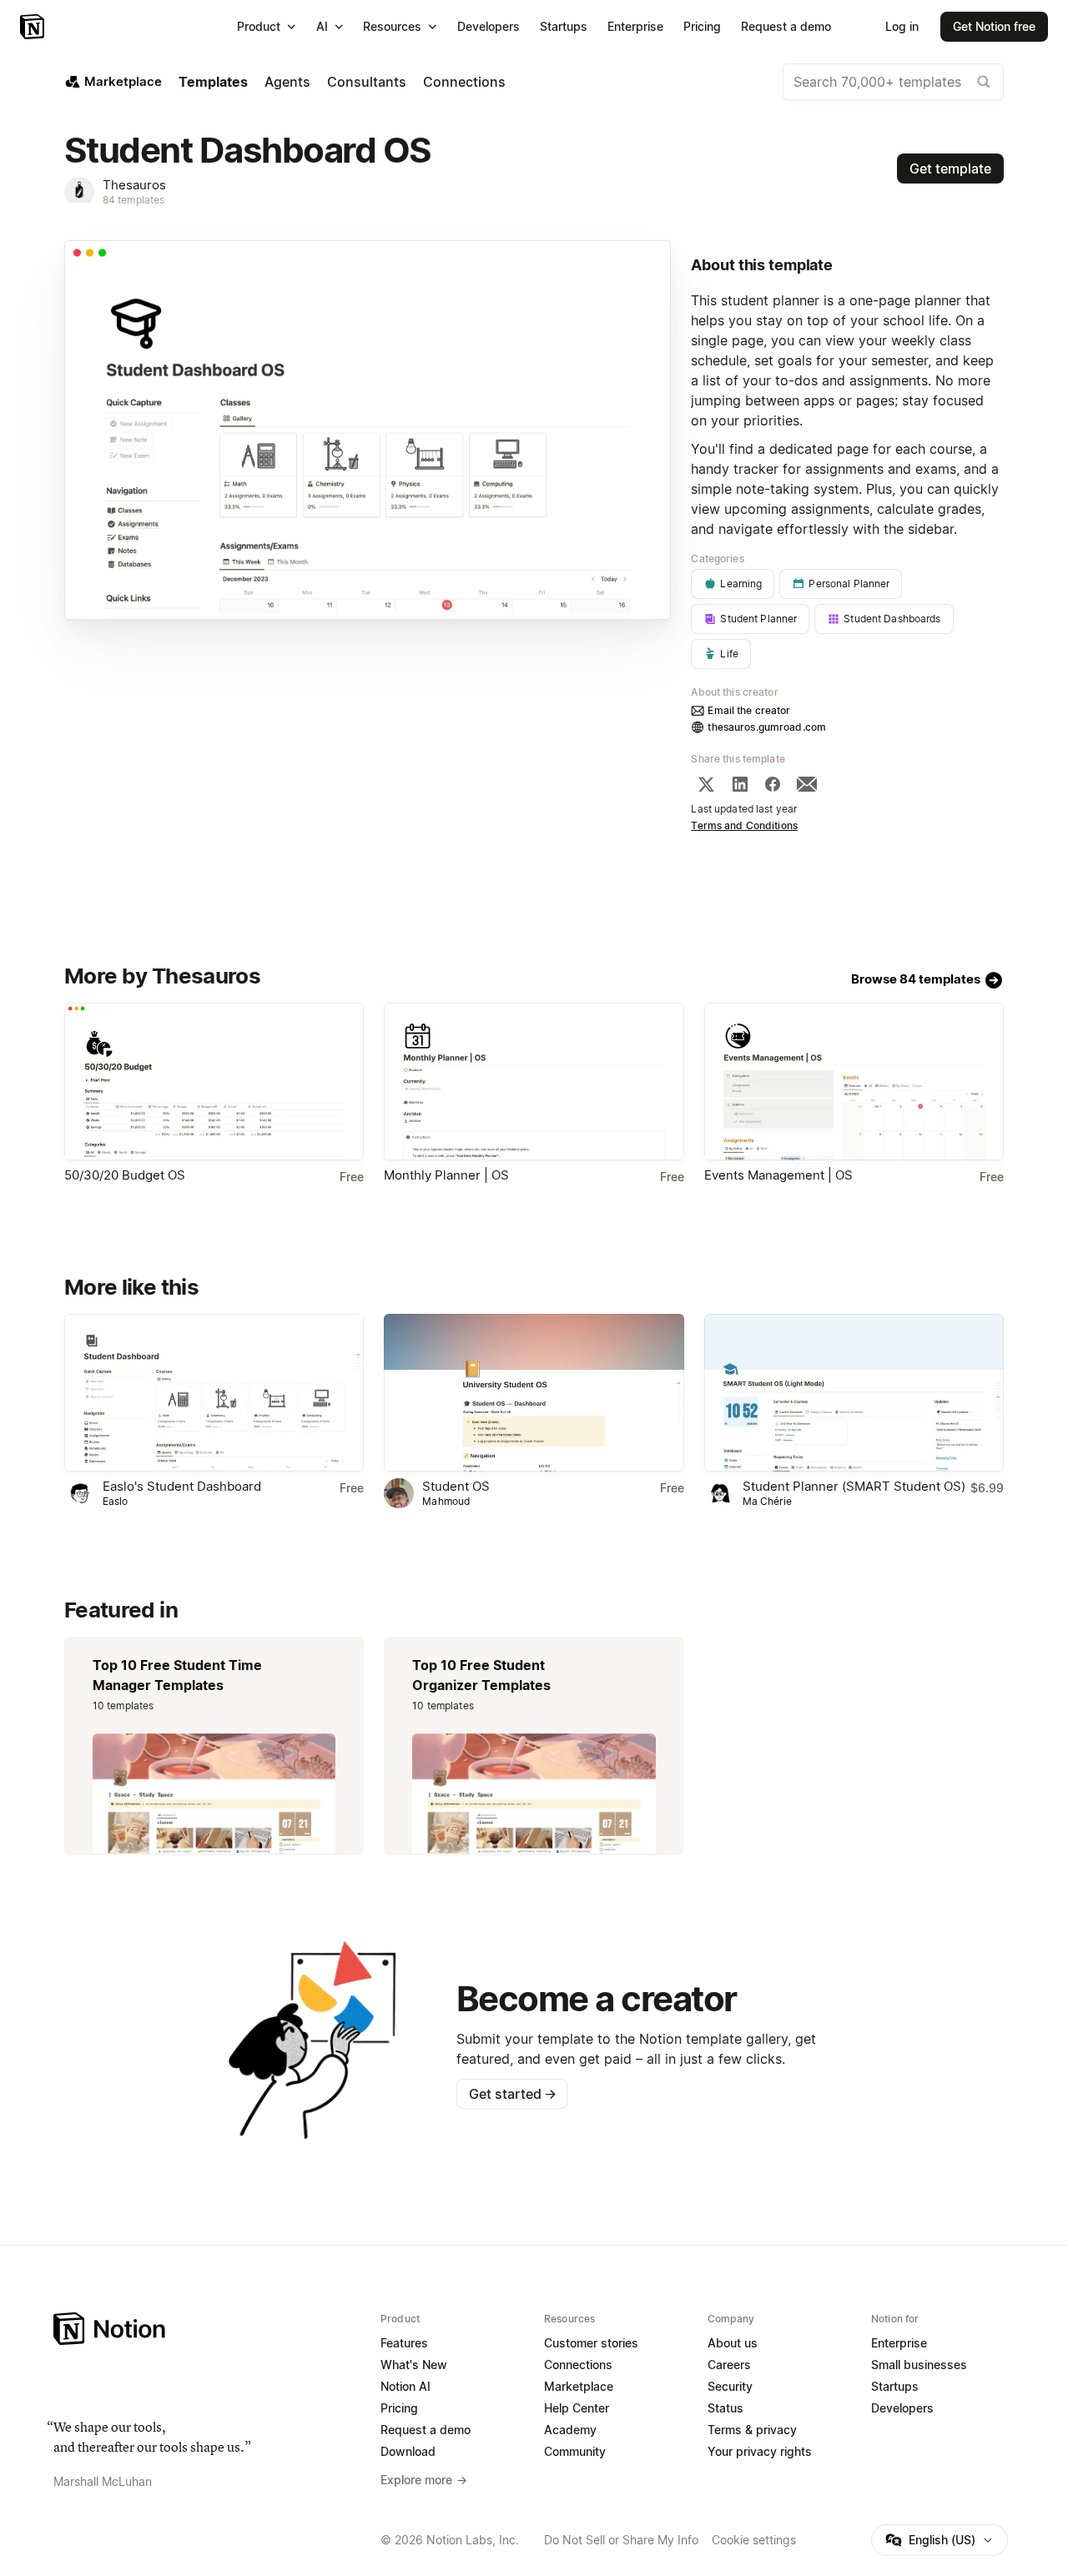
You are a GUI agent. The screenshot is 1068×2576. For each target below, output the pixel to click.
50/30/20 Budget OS (125, 1175)
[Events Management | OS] (854, 1082)
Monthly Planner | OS (446, 1175)
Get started (513, 2094)
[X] (706, 784)
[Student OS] (534, 1393)
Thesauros (134, 185)
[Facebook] (773, 784)
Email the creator (749, 710)
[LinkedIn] (740, 784)
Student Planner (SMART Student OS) (854, 1486)
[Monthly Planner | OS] (534, 1082)
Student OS (456, 1486)
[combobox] (893, 82)
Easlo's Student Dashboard (182, 1486)
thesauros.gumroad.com (767, 727)
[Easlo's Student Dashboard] (214, 1393)
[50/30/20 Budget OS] (214, 1082)
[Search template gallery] (984, 82)
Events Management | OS (778, 1175)
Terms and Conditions (744, 825)
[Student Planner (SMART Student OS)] (854, 1393)
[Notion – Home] (34, 27)
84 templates (134, 200)
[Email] (807, 784)
